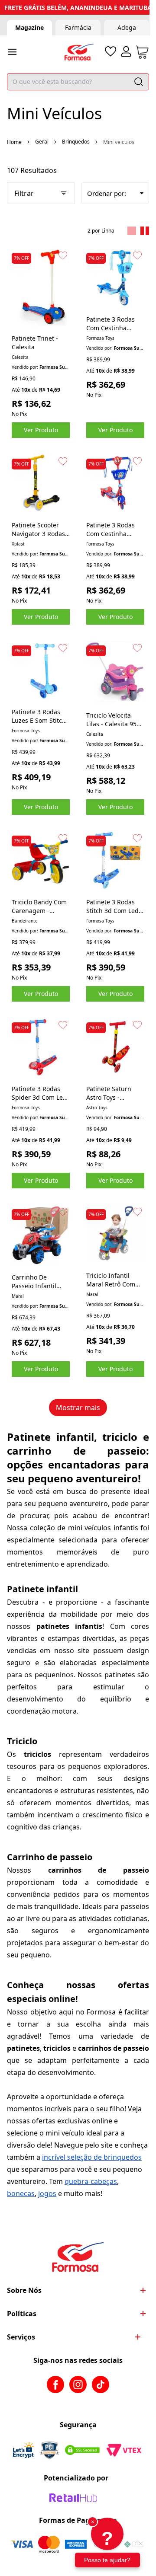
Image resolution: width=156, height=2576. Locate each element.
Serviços (21, 2337)
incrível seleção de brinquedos (92, 2157)
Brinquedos (76, 142)
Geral (42, 142)
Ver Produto (41, 430)
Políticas (22, 2314)
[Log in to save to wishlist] (63, 255)
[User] (126, 51)
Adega (127, 27)
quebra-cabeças (91, 2181)
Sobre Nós (24, 2290)
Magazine (29, 27)
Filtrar (24, 193)
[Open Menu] (12, 52)
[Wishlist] (110, 51)
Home (14, 142)
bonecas (21, 2193)
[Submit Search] (139, 82)
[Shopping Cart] (142, 52)
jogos (47, 2193)
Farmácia (78, 27)
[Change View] (132, 231)
